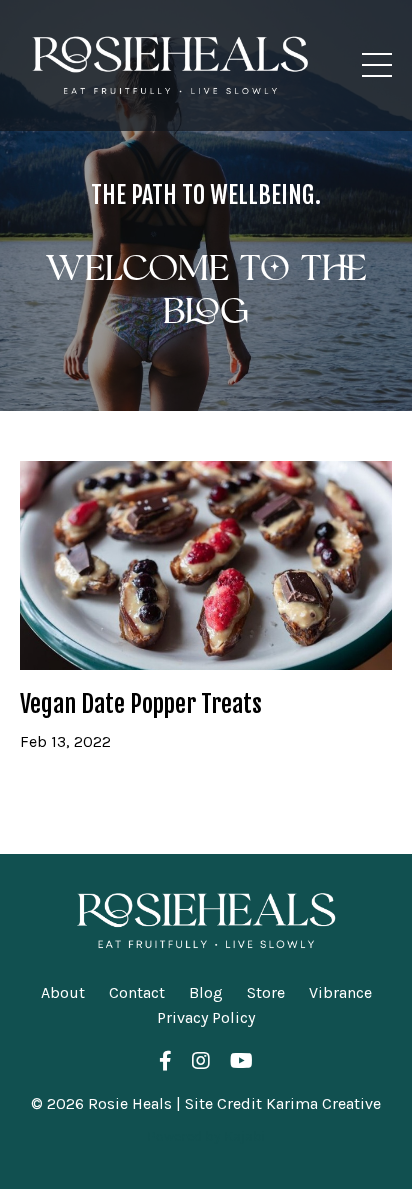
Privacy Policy (206, 1017)
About (63, 992)
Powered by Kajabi (206, 1136)
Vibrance (340, 992)
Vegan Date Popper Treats (141, 704)
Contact (137, 992)
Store (266, 992)
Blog (206, 992)
